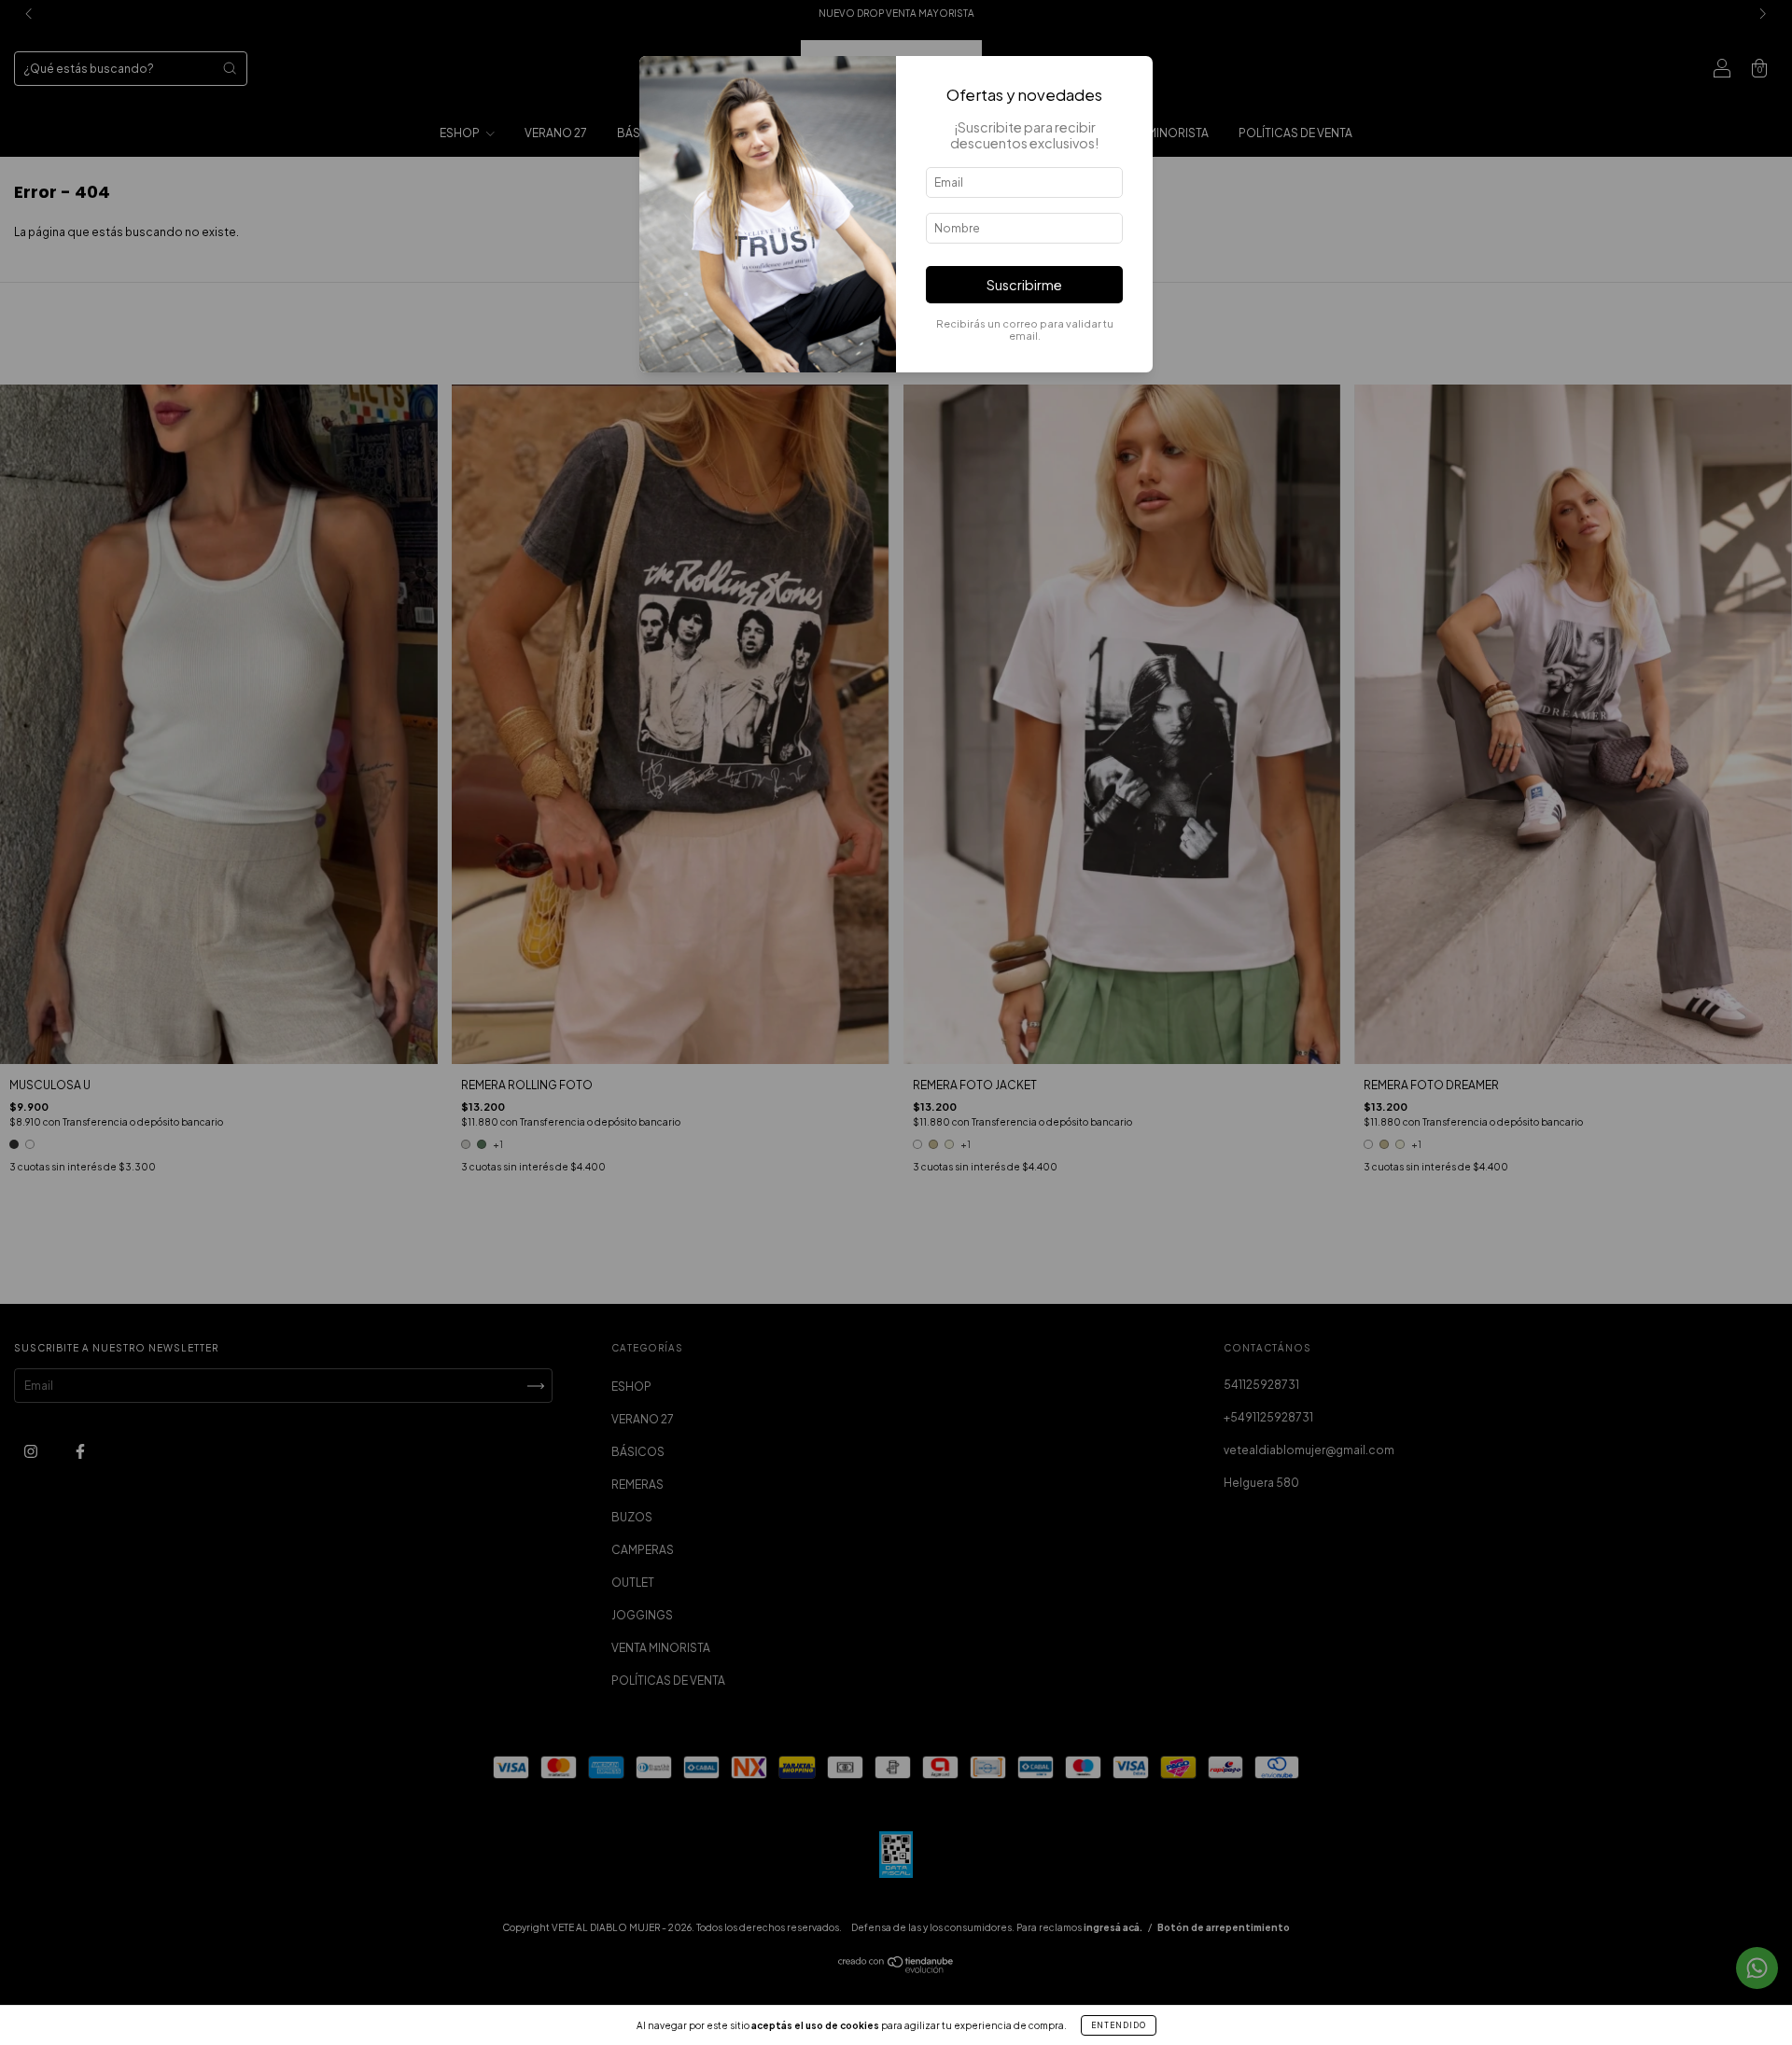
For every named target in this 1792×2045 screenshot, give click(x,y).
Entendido (1119, 2025)
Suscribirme (1024, 285)
